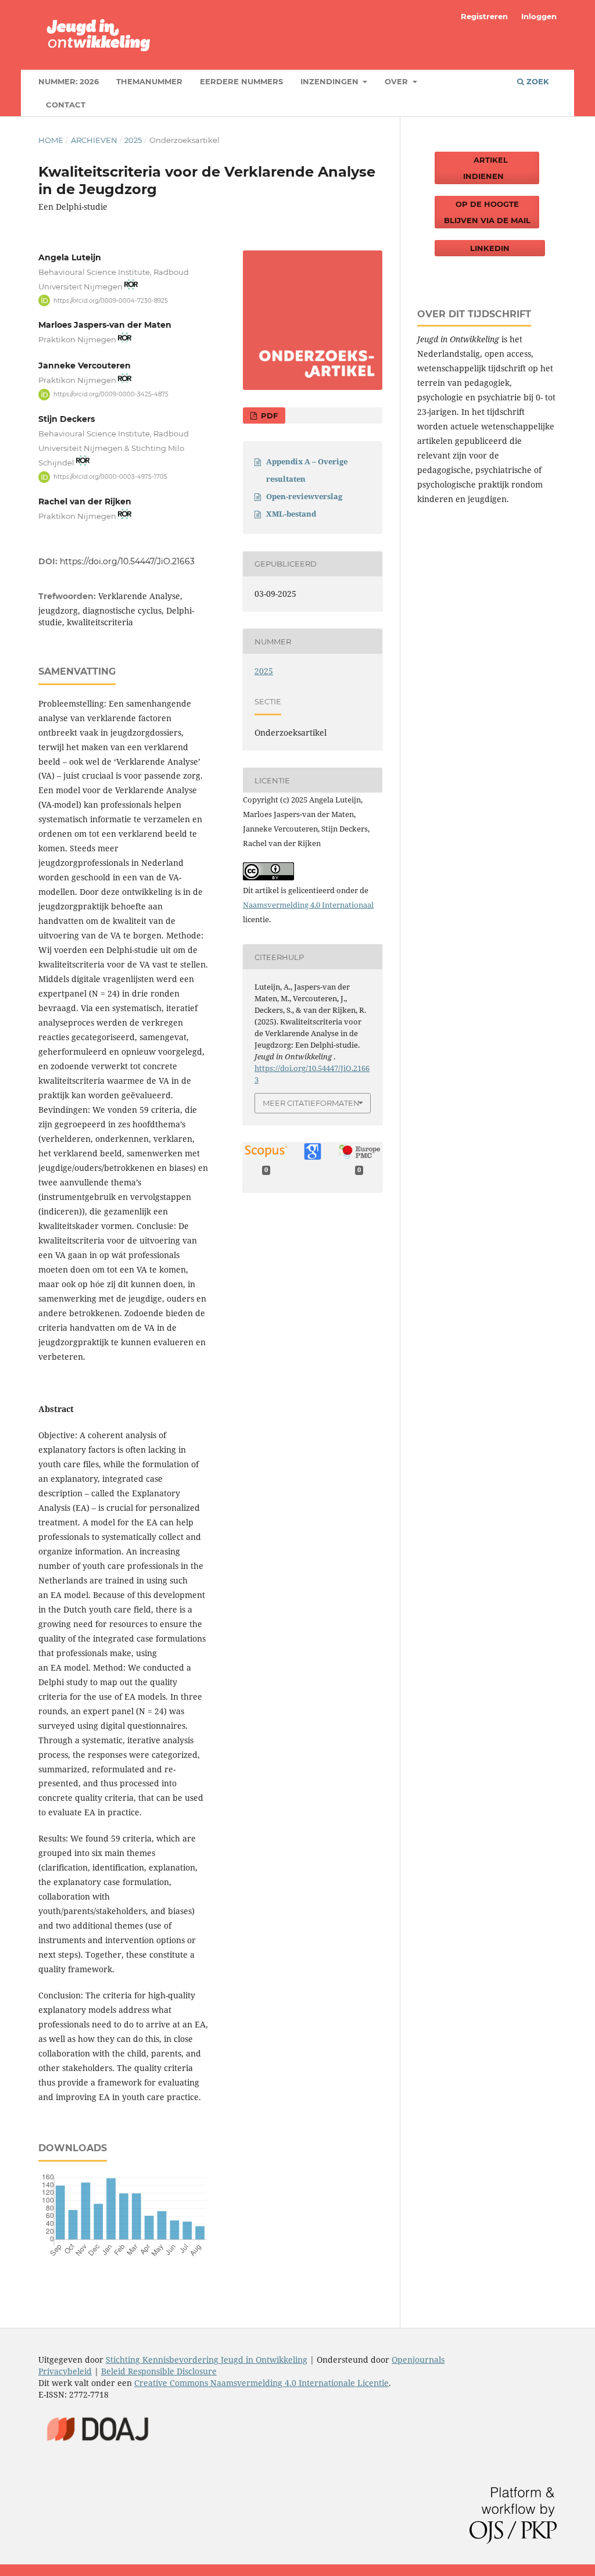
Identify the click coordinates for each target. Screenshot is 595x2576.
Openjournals (418, 2360)
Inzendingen (331, 81)
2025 (133, 140)
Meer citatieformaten (311, 1103)
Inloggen (539, 16)
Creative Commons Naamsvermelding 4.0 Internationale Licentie (261, 2383)
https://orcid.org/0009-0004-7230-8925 (111, 300)
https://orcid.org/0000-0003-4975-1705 (110, 477)
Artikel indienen (487, 168)
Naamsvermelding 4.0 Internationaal (308, 905)
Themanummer (149, 81)
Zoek (537, 81)
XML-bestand (291, 514)
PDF (268, 415)
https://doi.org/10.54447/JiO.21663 (127, 561)
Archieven (94, 140)
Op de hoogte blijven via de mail (487, 212)
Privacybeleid (65, 2371)
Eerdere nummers (241, 81)
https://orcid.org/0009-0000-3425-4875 (111, 394)
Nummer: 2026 (69, 81)
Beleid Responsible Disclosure (159, 2371)
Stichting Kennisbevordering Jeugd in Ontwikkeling (207, 2360)
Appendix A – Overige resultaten (307, 470)
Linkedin (490, 248)
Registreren (484, 16)
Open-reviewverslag (304, 496)
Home (51, 140)
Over (397, 81)
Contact (66, 105)
